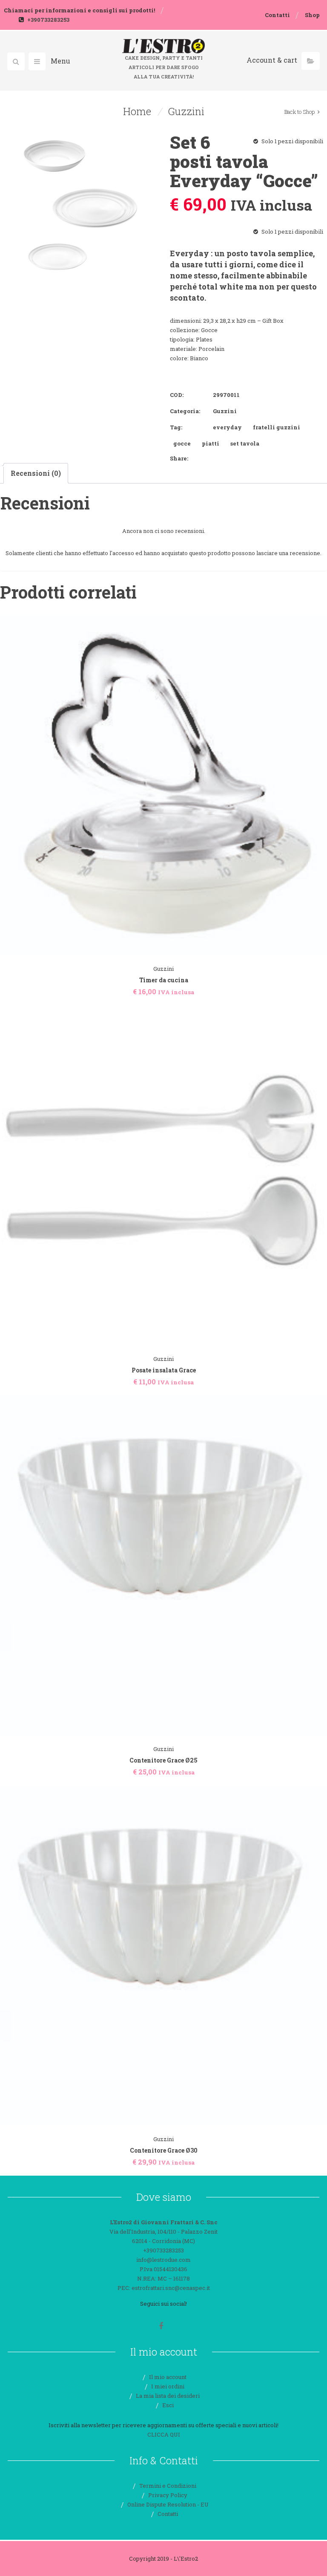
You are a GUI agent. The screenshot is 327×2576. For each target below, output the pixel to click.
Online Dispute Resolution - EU (168, 2504)
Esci (168, 2405)
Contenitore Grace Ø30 (164, 2150)
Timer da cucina (164, 980)
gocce (182, 443)
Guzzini (186, 111)
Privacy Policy (168, 2495)
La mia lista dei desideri (168, 2396)
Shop (312, 15)
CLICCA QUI (164, 2434)
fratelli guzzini (277, 427)
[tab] (36, 473)
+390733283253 (48, 20)
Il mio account (168, 2377)
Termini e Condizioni (168, 2486)
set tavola (245, 443)
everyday (227, 427)
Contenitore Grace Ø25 (163, 1760)
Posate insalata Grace (164, 1370)
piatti (211, 443)
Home (137, 111)
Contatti (277, 15)
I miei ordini (168, 2386)
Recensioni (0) (36, 473)
